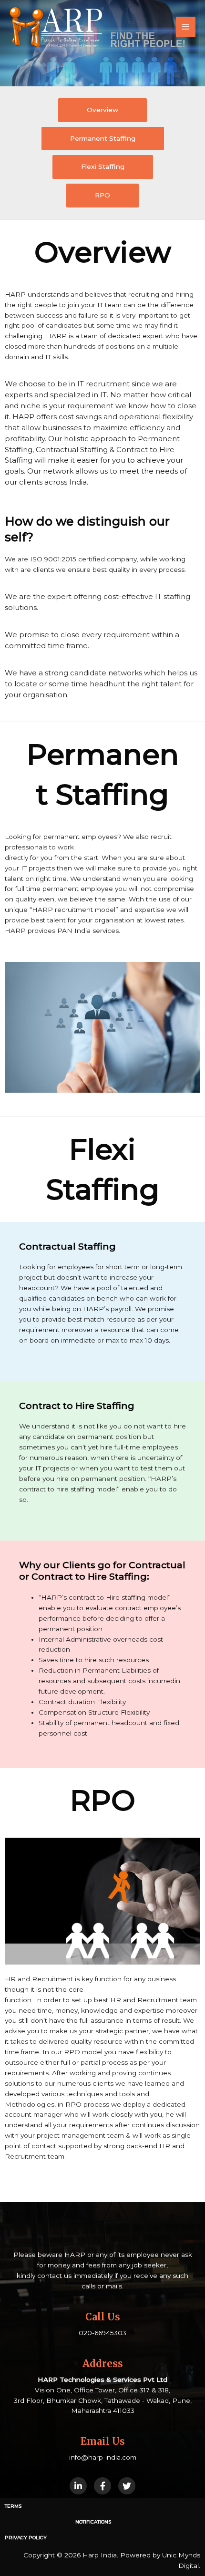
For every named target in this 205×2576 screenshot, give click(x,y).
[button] (102, 110)
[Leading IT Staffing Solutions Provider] (57, 27)
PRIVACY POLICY (26, 2538)
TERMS (13, 2506)
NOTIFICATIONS (93, 2522)
